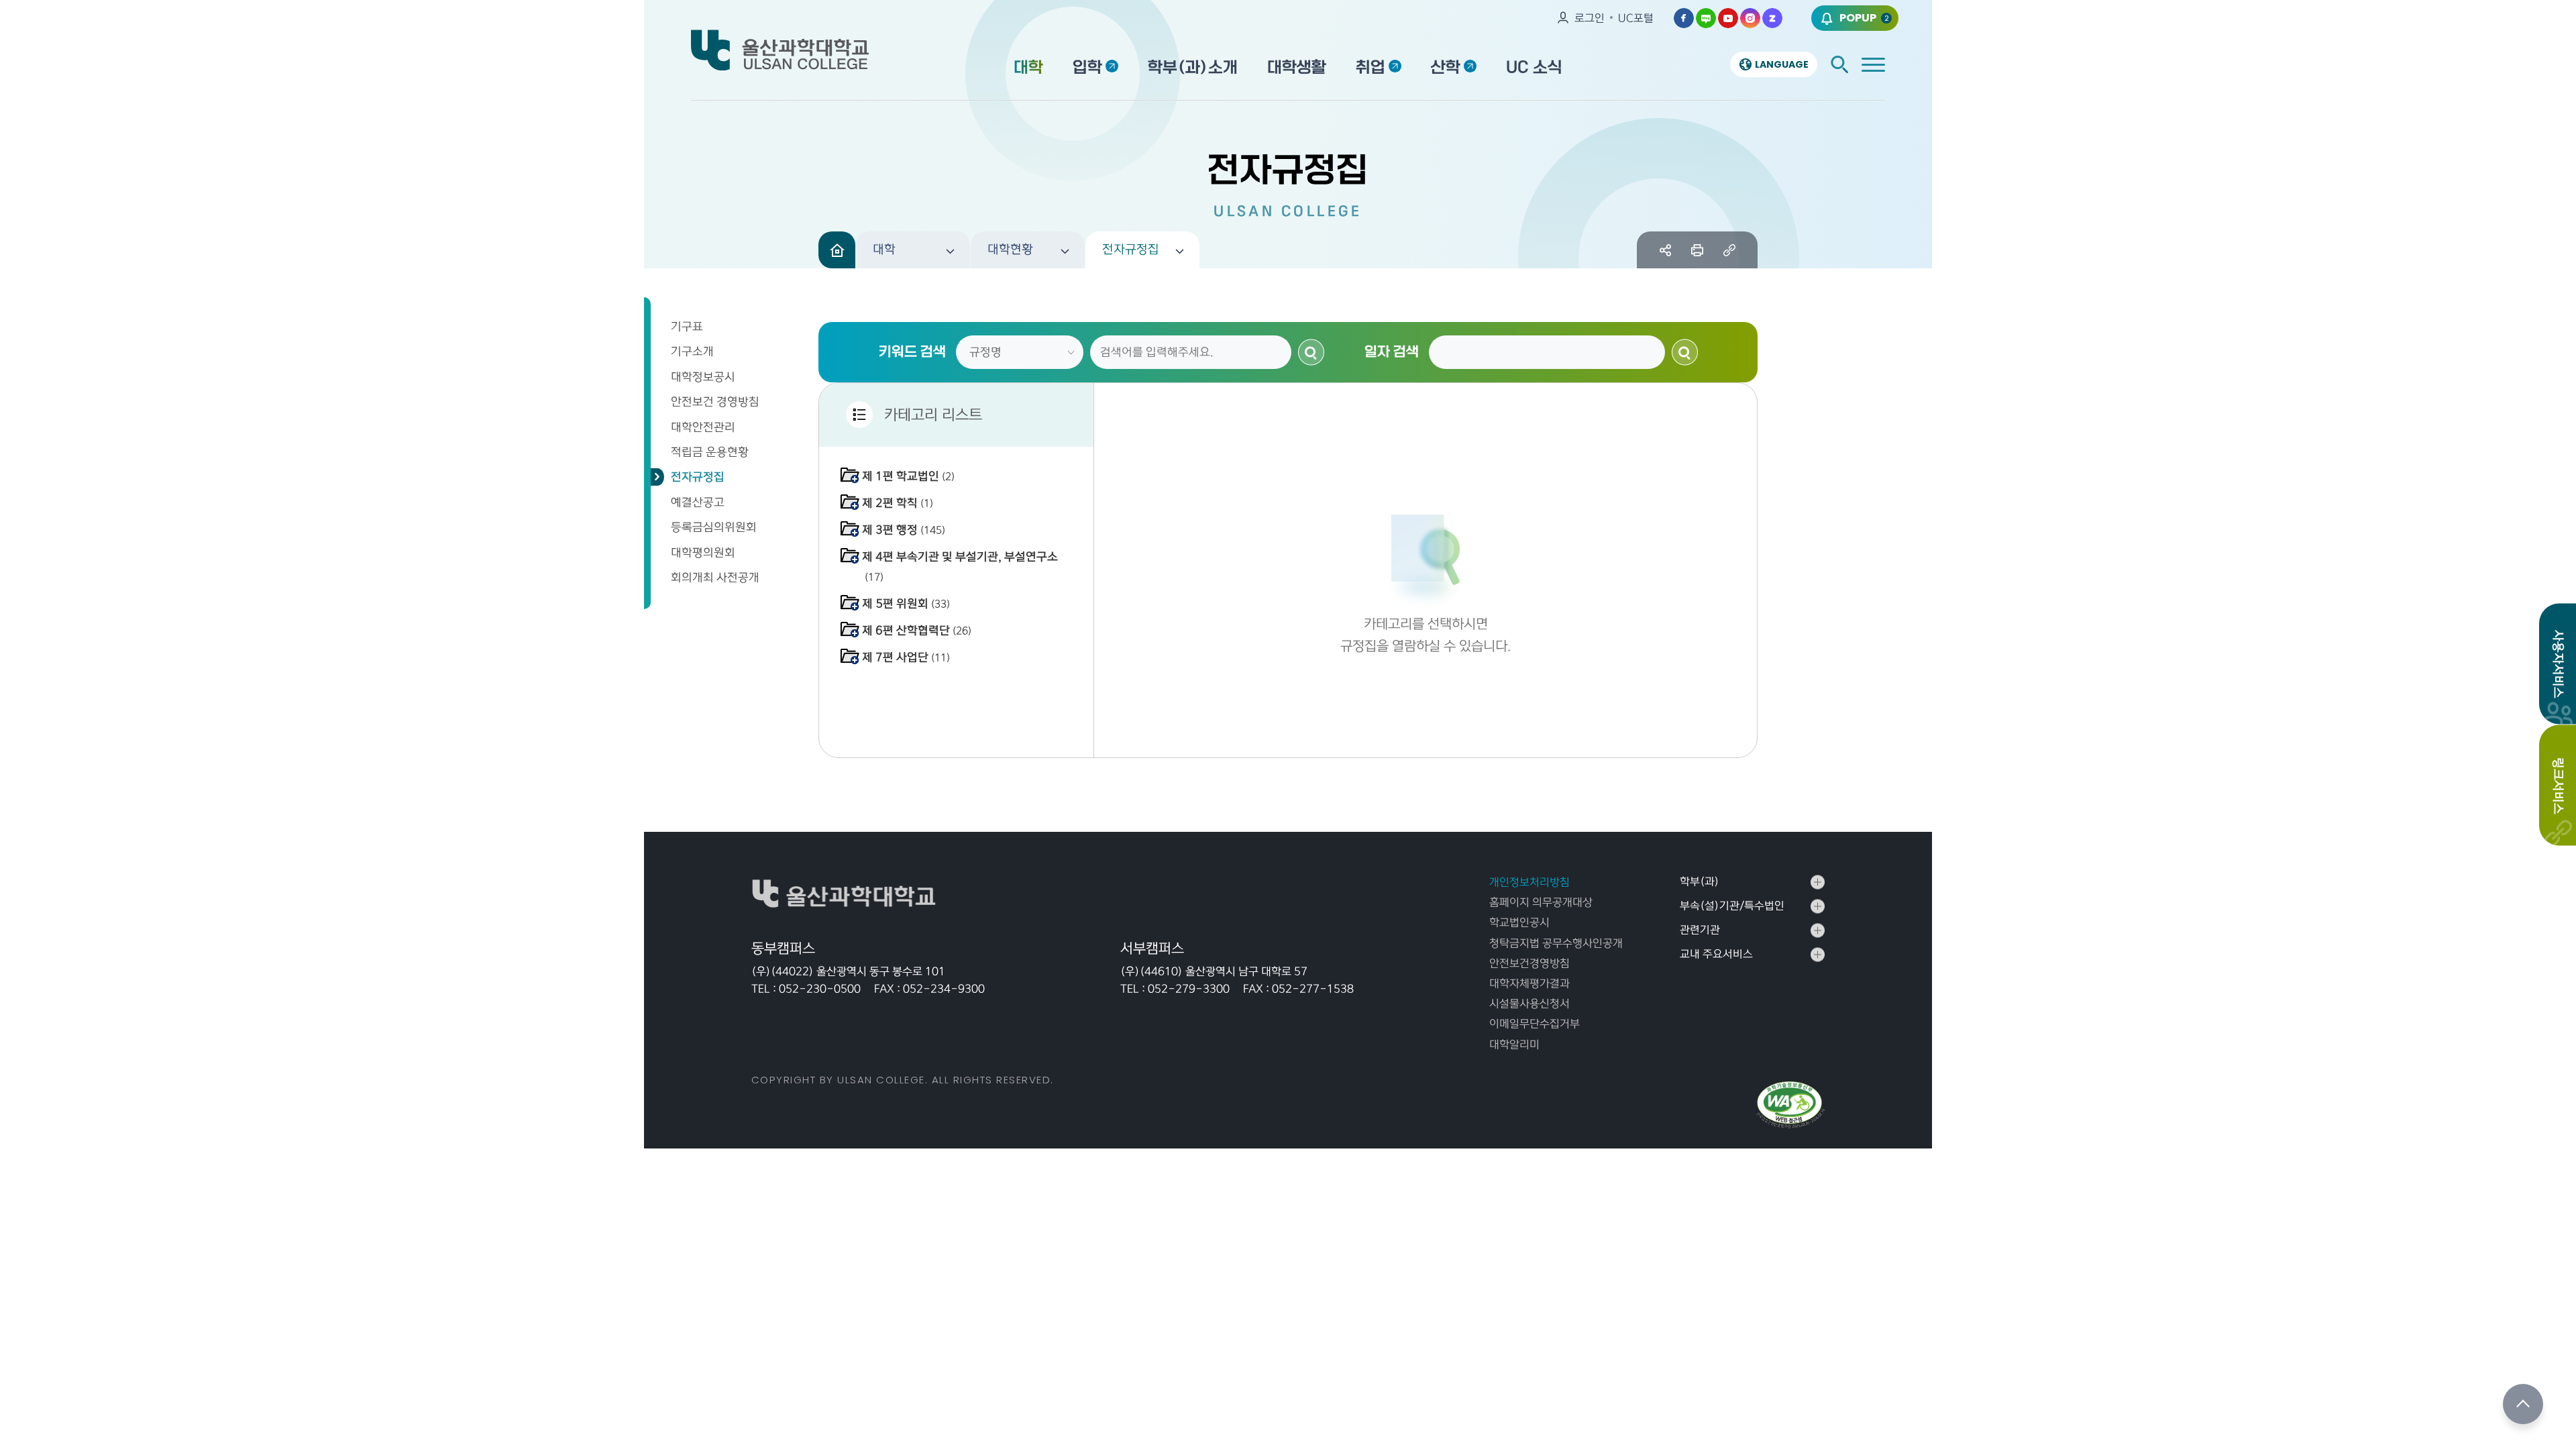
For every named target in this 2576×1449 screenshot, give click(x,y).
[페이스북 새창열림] (1684, 18)
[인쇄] (1698, 250)
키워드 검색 (912, 352)
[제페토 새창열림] (1772, 18)
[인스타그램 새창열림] (1750, 18)
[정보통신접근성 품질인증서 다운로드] (1790, 1105)
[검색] (1839, 64)
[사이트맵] (1873, 65)
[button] (913, 250)
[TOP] (2523, 1404)
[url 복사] (1729, 250)
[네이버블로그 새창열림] (1706, 18)
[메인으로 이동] (837, 250)
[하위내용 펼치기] (850, 475)
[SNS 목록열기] (1665, 250)
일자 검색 (1392, 352)
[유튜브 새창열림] (1728, 18)
